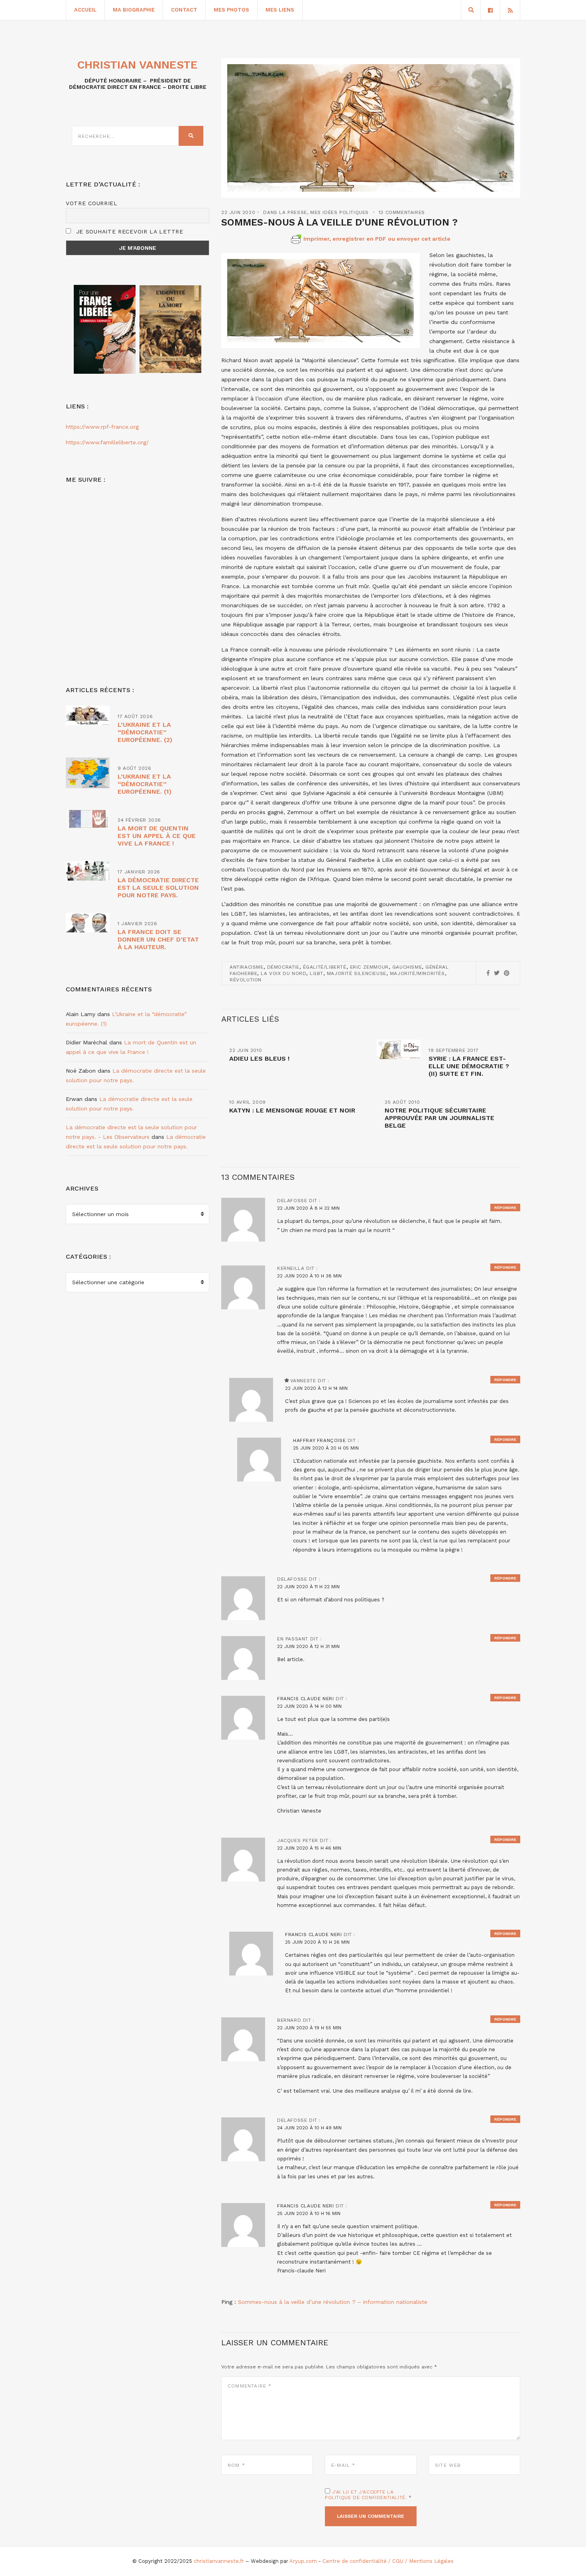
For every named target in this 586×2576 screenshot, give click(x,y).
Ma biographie (134, 10)
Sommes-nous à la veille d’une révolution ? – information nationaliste (333, 2302)
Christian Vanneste (138, 65)
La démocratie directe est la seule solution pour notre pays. (158, 888)
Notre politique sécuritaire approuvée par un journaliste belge (439, 1118)
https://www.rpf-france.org (102, 427)
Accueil (85, 10)
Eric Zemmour (369, 967)
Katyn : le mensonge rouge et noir (292, 1110)
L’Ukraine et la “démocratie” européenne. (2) (145, 732)
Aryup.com (303, 2561)
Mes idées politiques (339, 212)
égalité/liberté (325, 967)
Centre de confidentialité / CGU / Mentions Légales (388, 2561)
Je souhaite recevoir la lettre (129, 232)
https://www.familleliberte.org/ (107, 442)
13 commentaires (402, 212)
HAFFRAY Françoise (319, 1440)
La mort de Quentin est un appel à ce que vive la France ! (157, 836)
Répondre (505, 1208)
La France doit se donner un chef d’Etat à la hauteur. (158, 939)
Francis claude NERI (305, 1699)
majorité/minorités (417, 973)
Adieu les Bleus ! (259, 1058)
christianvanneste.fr (219, 2561)
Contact (184, 10)
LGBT (316, 973)
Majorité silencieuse (357, 973)
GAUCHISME (407, 967)
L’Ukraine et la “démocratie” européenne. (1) (145, 784)
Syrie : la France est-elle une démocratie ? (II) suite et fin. (469, 1066)
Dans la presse (285, 212)
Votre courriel (92, 203)
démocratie (283, 967)
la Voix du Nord (283, 973)
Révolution (246, 980)
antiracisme (247, 967)
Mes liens (280, 10)
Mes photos (231, 10)
